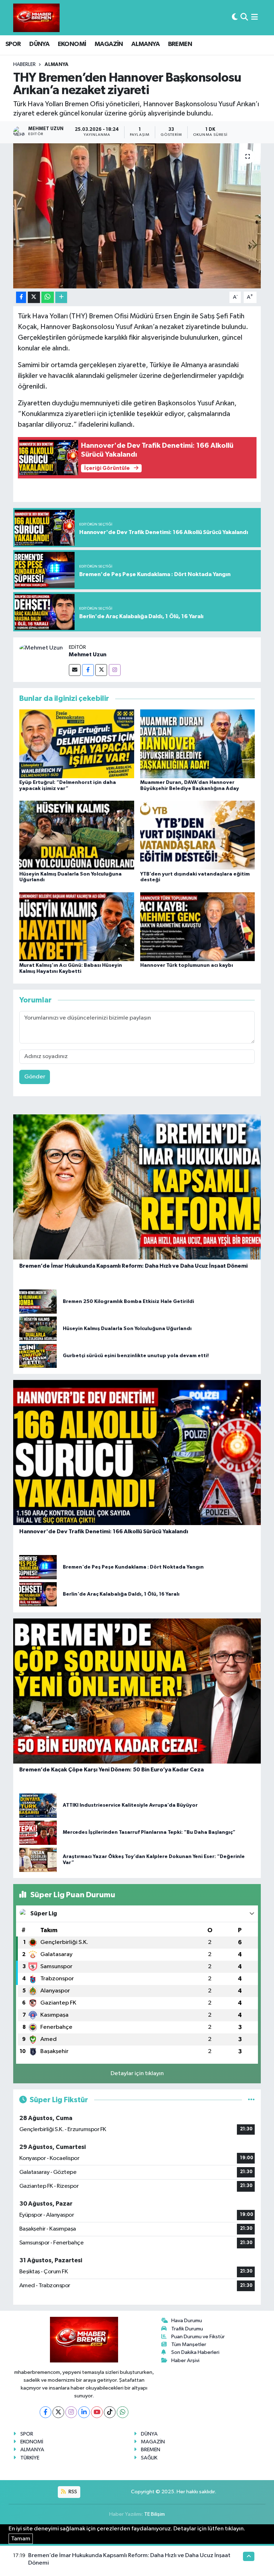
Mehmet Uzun (88, 655)
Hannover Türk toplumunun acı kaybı (187, 965)
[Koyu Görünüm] (235, 18)
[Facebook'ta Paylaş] (21, 297)
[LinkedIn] (84, 2412)
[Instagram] (115, 670)
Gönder (35, 1077)
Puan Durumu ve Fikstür (198, 2337)
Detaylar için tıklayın (137, 2074)
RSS (72, 2492)
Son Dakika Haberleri (195, 2352)
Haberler (24, 65)
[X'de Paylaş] (34, 297)
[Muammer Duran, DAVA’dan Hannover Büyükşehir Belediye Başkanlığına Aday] (198, 743)
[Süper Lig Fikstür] (251, 2100)
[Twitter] (101, 670)
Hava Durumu (187, 2321)
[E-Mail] (75, 670)
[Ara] (244, 18)
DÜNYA (39, 44)
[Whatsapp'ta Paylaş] (48, 297)
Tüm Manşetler (189, 2344)
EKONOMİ (72, 44)
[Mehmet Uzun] (41, 648)
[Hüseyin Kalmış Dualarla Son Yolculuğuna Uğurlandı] (77, 835)
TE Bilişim (154, 2514)
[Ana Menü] (255, 18)
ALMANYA (145, 44)
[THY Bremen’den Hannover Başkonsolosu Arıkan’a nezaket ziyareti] (137, 216)
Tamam (21, 2539)
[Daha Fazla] (61, 297)
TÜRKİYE (30, 2458)
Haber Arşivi (185, 2361)
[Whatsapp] (123, 2412)
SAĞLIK (149, 2458)
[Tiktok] (110, 2412)
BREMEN (180, 44)
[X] (58, 2412)
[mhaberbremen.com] (36, 18)
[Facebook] (88, 670)
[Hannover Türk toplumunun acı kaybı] (198, 926)
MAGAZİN (109, 44)
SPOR (13, 44)
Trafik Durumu (187, 2329)
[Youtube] (97, 2412)
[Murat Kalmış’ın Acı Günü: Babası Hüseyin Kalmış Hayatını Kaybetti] (77, 926)
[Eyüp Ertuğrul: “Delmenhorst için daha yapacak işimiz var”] (77, 743)
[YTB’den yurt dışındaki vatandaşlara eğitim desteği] (198, 835)
